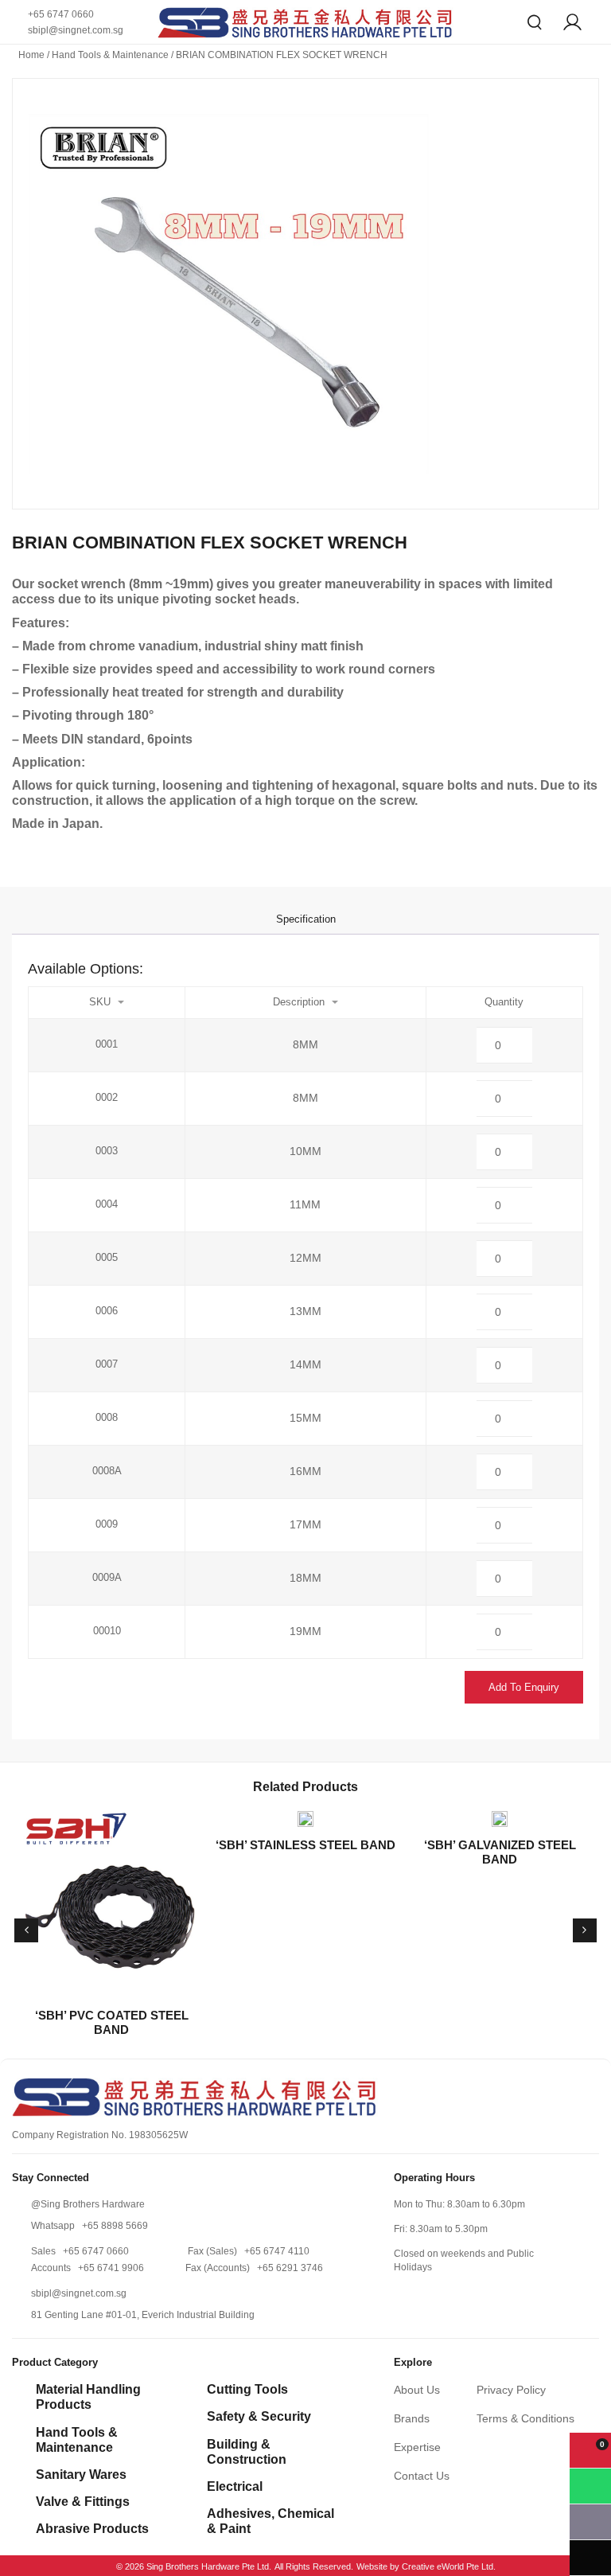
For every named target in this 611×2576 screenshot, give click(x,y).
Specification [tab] (306, 919)
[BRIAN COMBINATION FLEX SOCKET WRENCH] (305, 294)
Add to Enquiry (524, 1687)
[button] (26, 1930)
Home (31, 55)
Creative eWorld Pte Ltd (448, 2566)
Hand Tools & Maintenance (110, 55)
